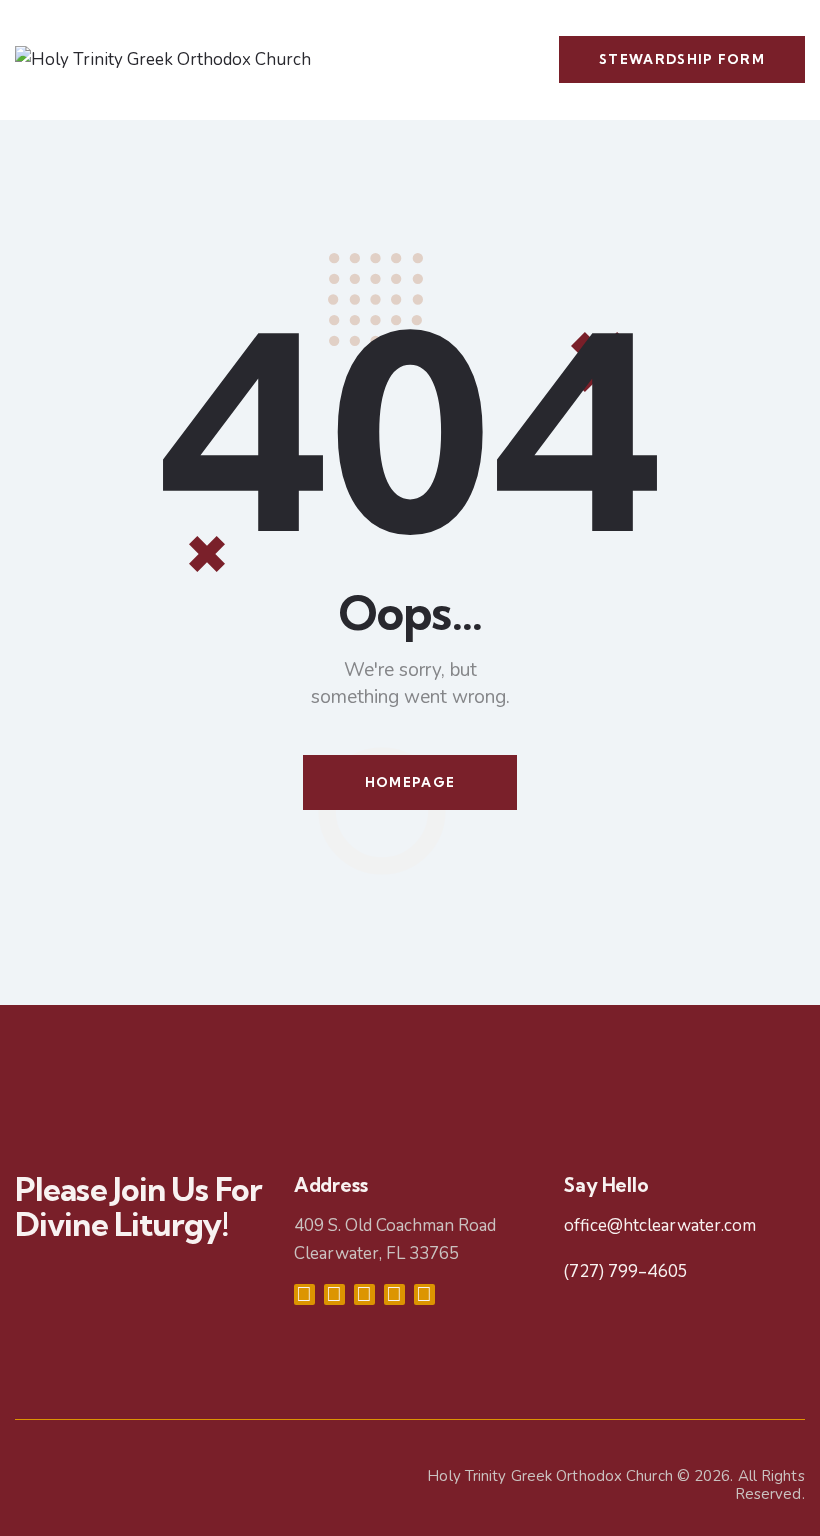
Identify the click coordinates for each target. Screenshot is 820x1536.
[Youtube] (394, 1294)
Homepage (410, 782)
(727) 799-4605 (625, 1270)
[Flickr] (424, 1294)
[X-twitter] (364, 1294)
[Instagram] (334, 1294)
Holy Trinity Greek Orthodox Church (549, 1476)
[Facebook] (304, 1294)
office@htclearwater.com (660, 1225)
